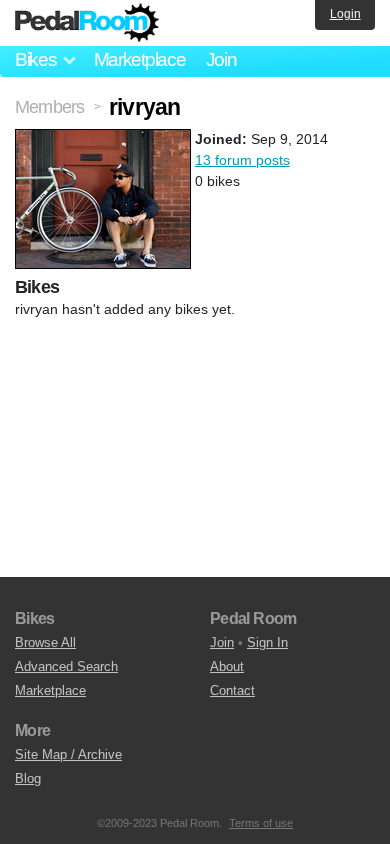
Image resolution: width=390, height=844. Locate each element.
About (227, 666)
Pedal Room (87, 23)
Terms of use (261, 823)
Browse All (45, 642)
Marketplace (140, 59)
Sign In (267, 642)
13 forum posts (242, 160)
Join (221, 59)
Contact (232, 690)
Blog (28, 778)
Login (345, 14)
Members (49, 107)
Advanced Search (66, 666)
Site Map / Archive (68, 754)
